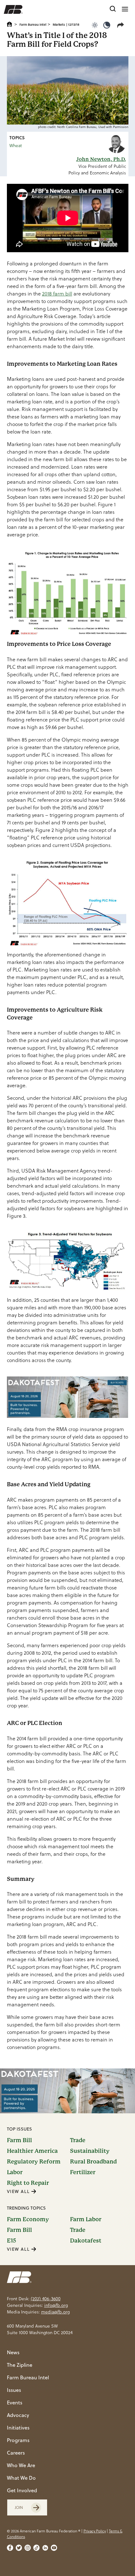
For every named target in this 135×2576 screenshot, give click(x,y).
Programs (18, 2440)
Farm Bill (19, 2140)
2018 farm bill (57, 294)
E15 (11, 2241)
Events (15, 2403)
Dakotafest (86, 2241)
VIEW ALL (19, 2191)
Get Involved (22, 2490)
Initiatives (18, 2428)
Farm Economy (28, 2219)
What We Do (21, 2478)
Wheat (16, 146)
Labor (15, 2172)
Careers (16, 2453)
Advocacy (18, 2415)
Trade (78, 2140)
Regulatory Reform (34, 2162)
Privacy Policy (95, 2531)
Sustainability (90, 2151)
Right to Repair (28, 2183)
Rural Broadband (93, 2162)
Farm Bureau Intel (33, 24)
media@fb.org (55, 2312)
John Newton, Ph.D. (101, 159)
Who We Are (21, 2465)
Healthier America (32, 2151)
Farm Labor (86, 2219)
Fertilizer (83, 2172)
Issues (14, 2390)
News (13, 2352)
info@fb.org (56, 2305)
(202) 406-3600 (46, 2299)
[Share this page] (122, 25)
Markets (59, 24)
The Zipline (20, 2365)
